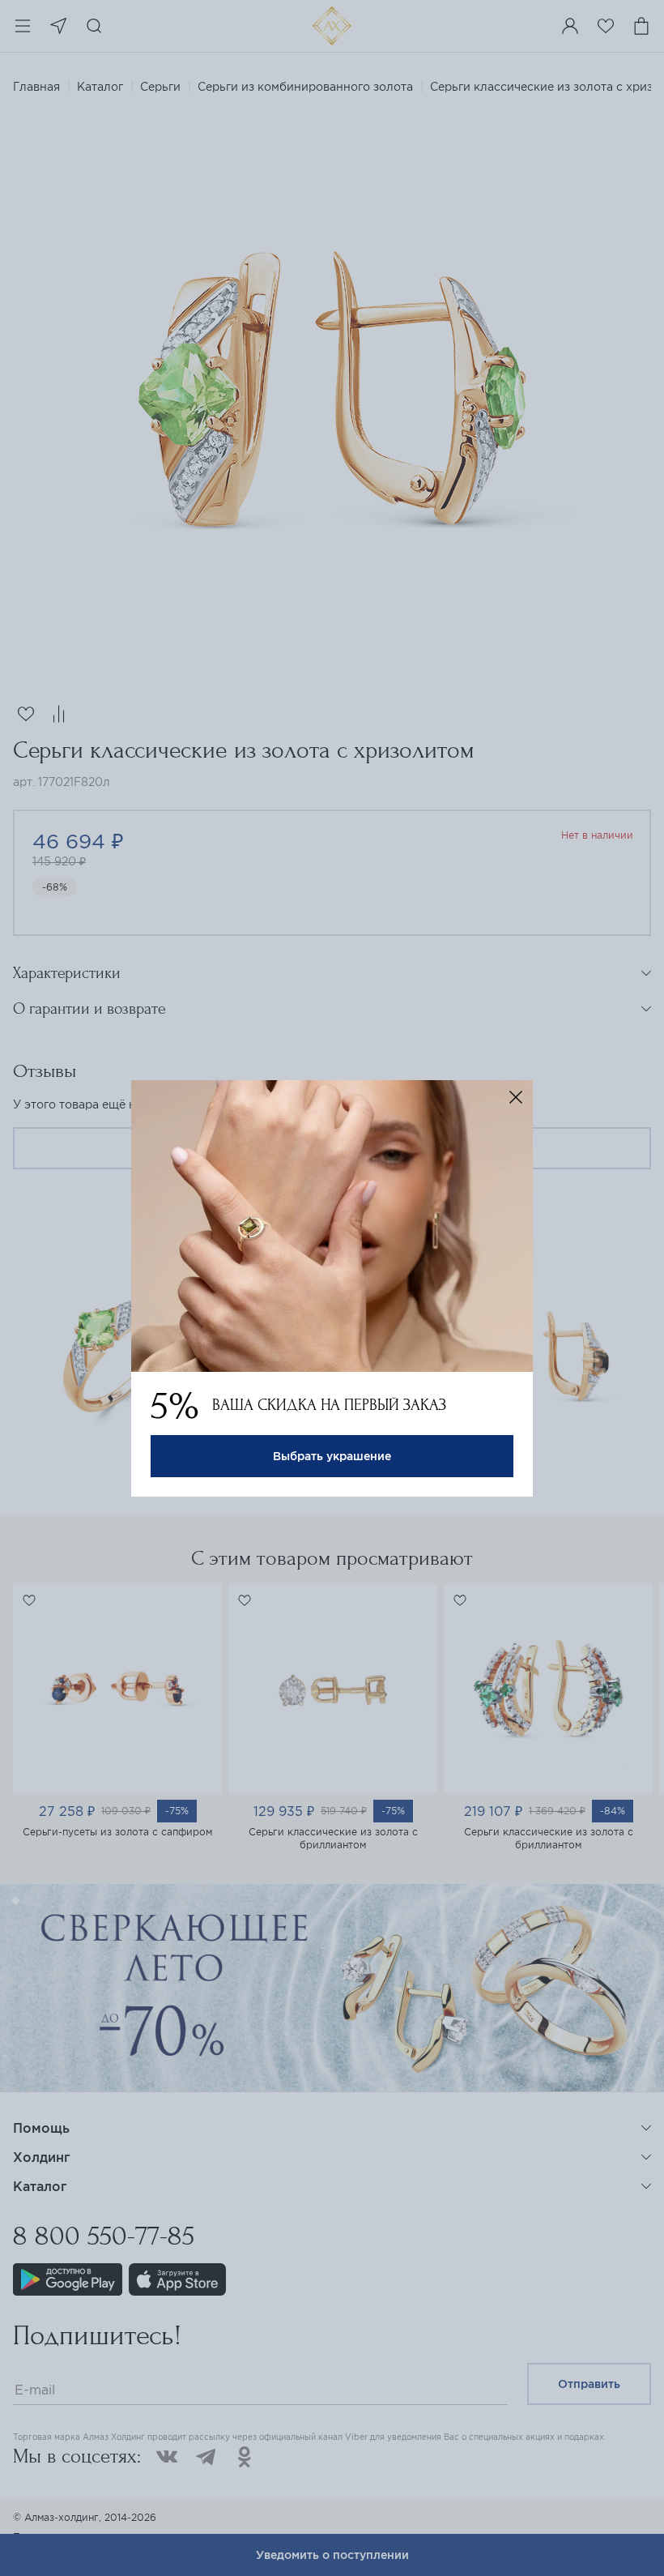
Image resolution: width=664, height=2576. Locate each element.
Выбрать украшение (332, 1456)
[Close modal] (516, 1097)
